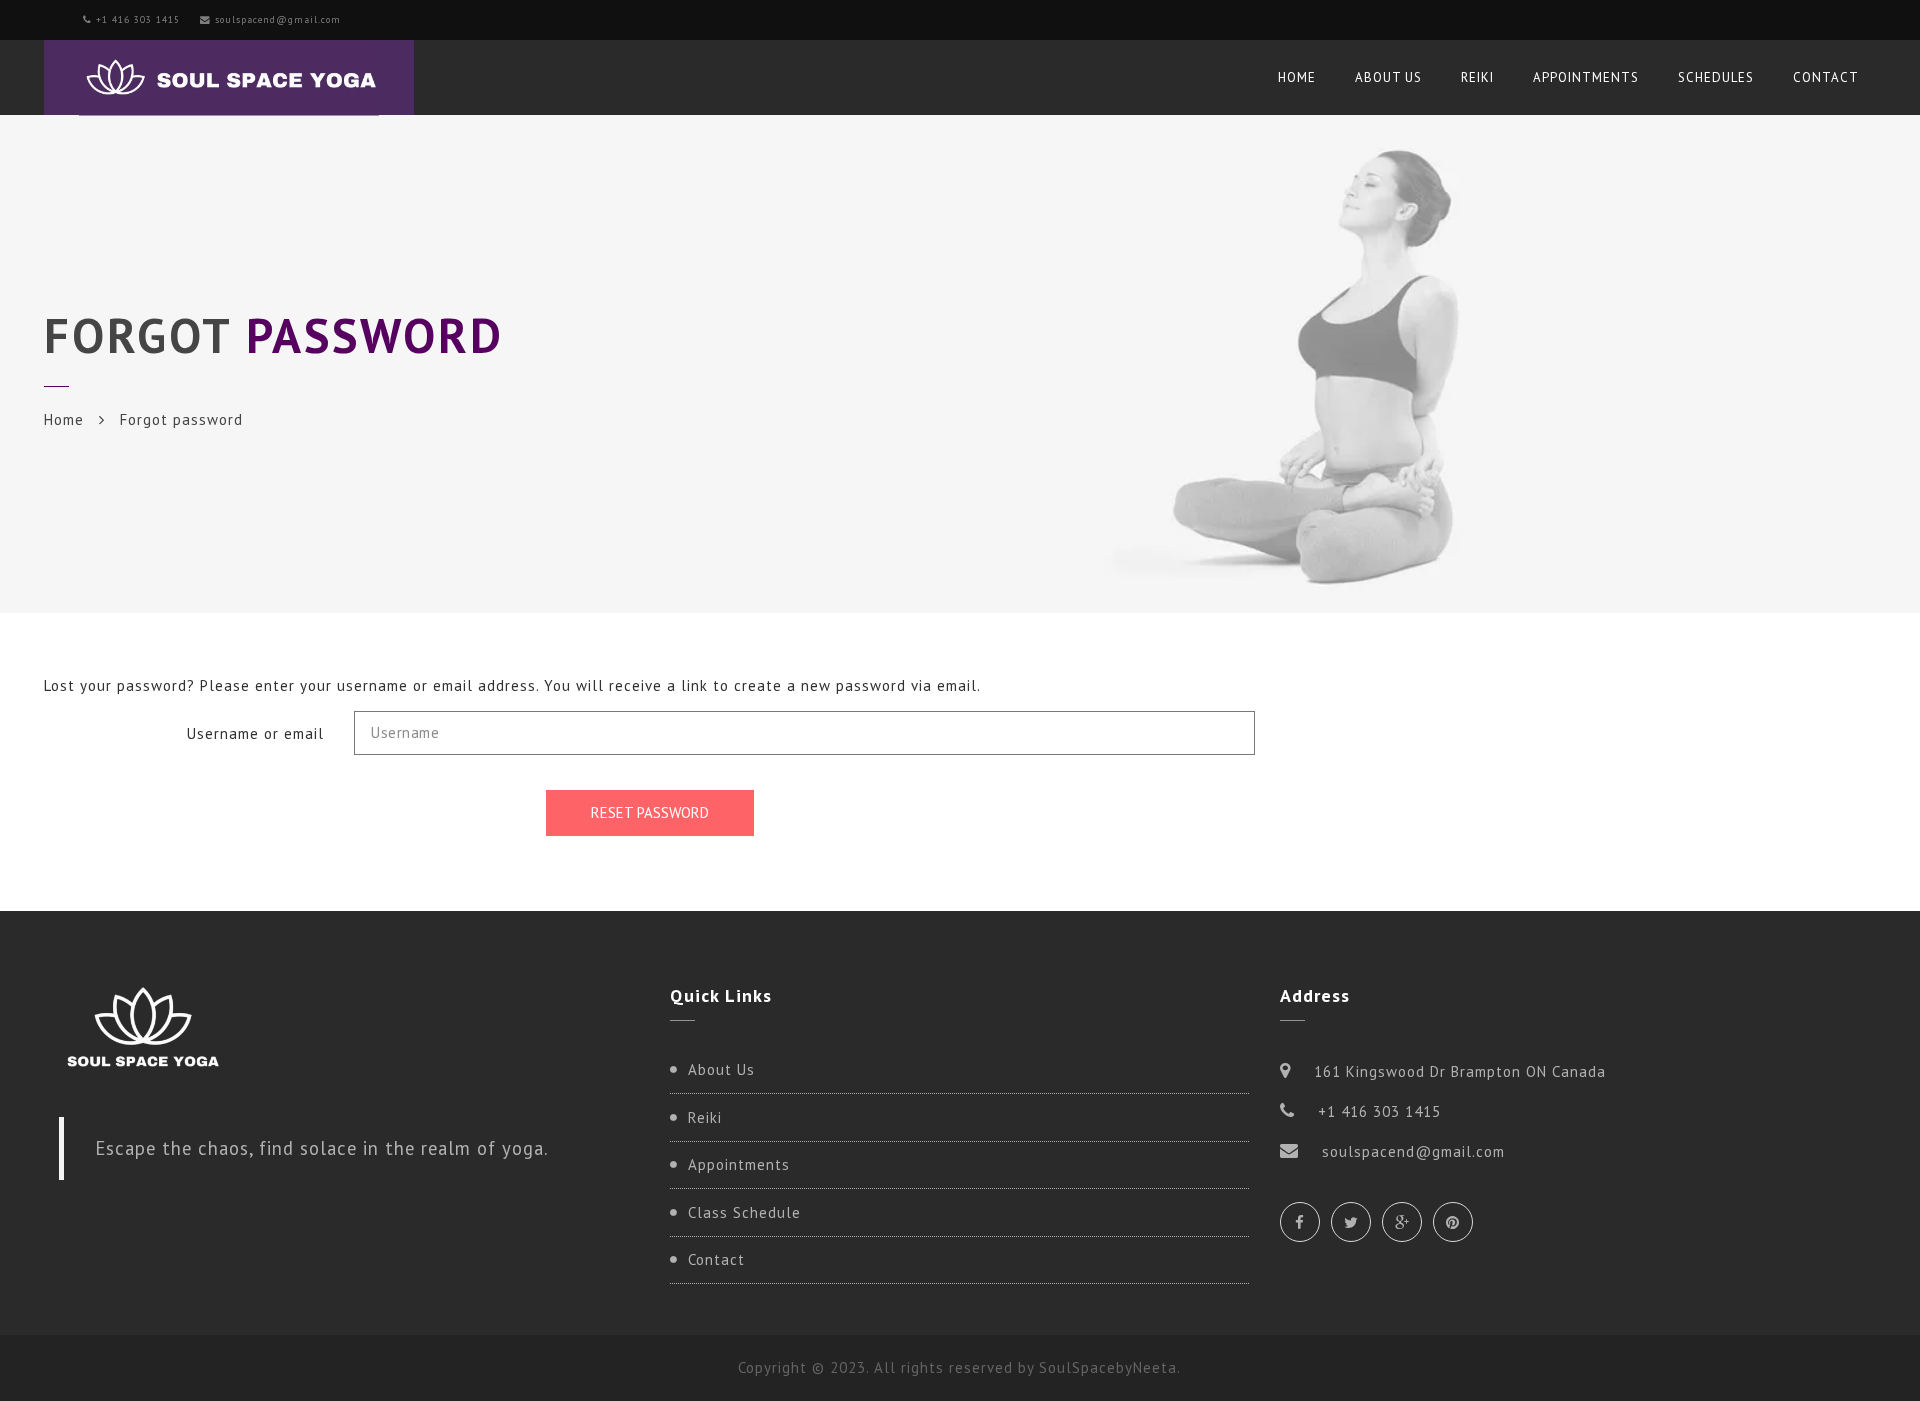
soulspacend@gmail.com (278, 19)
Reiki (1477, 77)
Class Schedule (744, 1212)
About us (1388, 77)
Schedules (1716, 77)
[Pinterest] (1453, 1222)
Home (1297, 77)
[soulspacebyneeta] (229, 77)
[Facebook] (1300, 1222)
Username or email (255, 733)
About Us (721, 1069)
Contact (1826, 77)
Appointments (1586, 77)
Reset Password (650, 812)
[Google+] (1402, 1222)
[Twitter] (1351, 1222)
